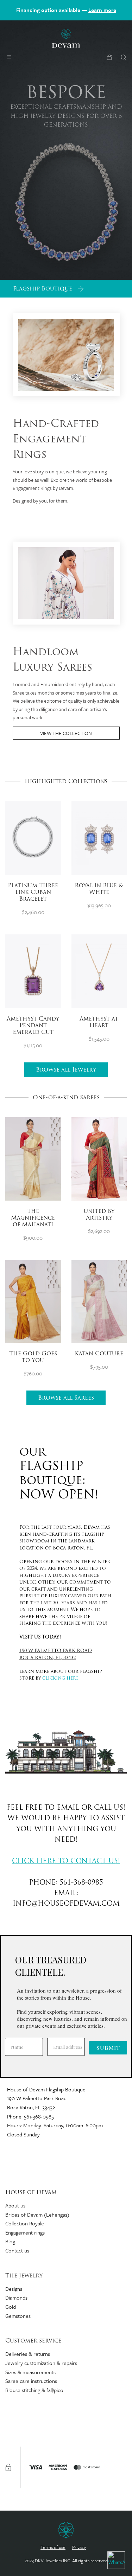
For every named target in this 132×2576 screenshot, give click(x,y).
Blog (10, 2241)
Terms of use (53, 2547)
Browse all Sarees (66, 1398)
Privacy (79, 2547)
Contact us (17, 2250)
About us (15, 2205)
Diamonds (16, 2297)
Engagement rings (25, 2232)
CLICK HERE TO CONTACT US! (66, 1862)
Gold (11, 2307)
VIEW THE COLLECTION (66, 733)
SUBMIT (108, 2048)
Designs (14, 2289)
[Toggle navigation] (9, 57)
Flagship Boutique (43, 289)
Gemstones (18, 2316)
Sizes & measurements (30, 2372)
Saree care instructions (31, 2381)
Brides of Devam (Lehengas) (37, 2214)
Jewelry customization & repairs (41, 2363)
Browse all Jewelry (66, 1070)
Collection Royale (25, 2223)
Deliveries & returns (28, 2354)
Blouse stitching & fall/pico (34, 2390)
